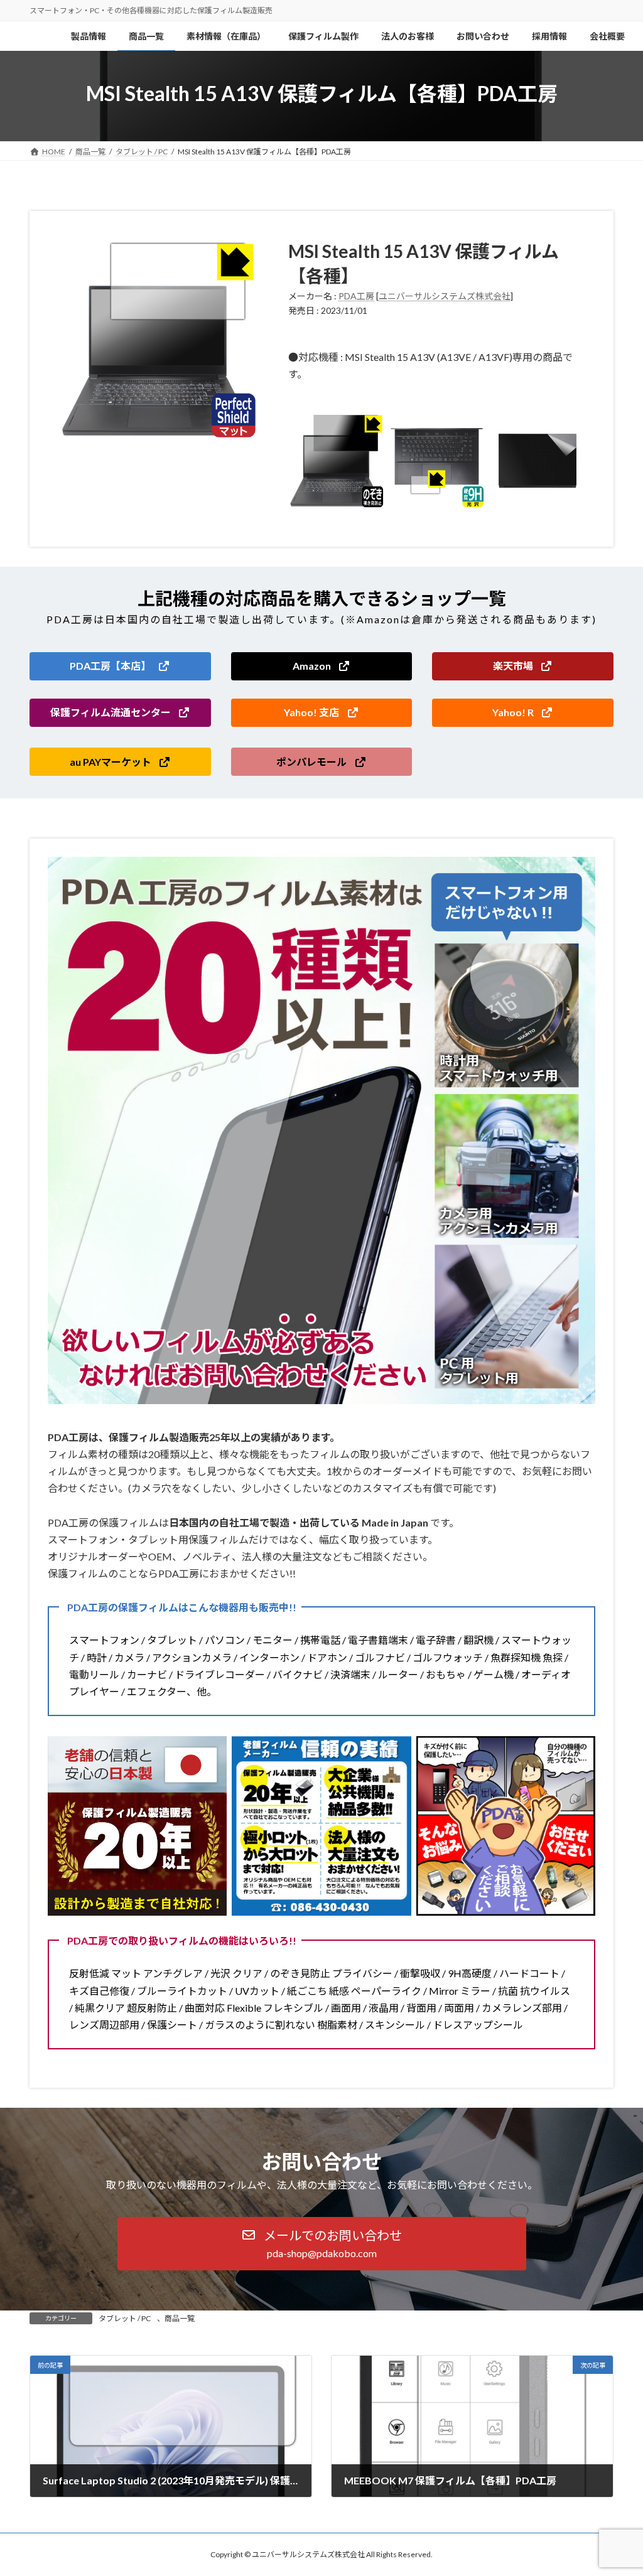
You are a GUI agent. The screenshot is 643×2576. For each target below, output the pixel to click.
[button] (120, 666)
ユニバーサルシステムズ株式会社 (445, 296)
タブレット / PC (125, 2318)
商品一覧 (180, 2318)
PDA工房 (356, 296)
